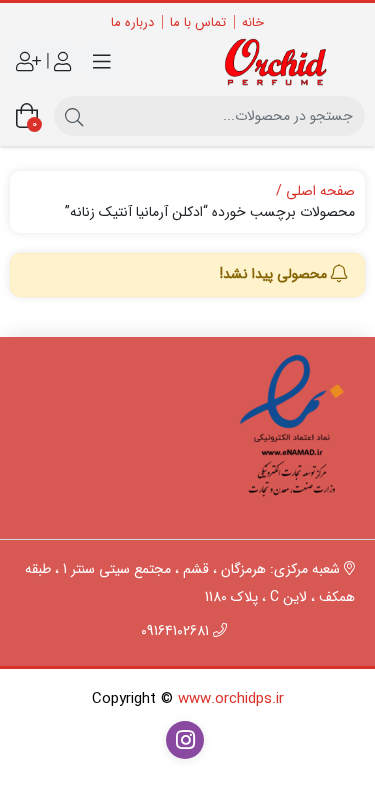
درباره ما (132, 22)
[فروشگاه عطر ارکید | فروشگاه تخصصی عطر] (282, 62)
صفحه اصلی (320, 191)
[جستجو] (74, 116)
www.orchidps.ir (231, 699)
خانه (253, 22)
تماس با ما (198, 22)
